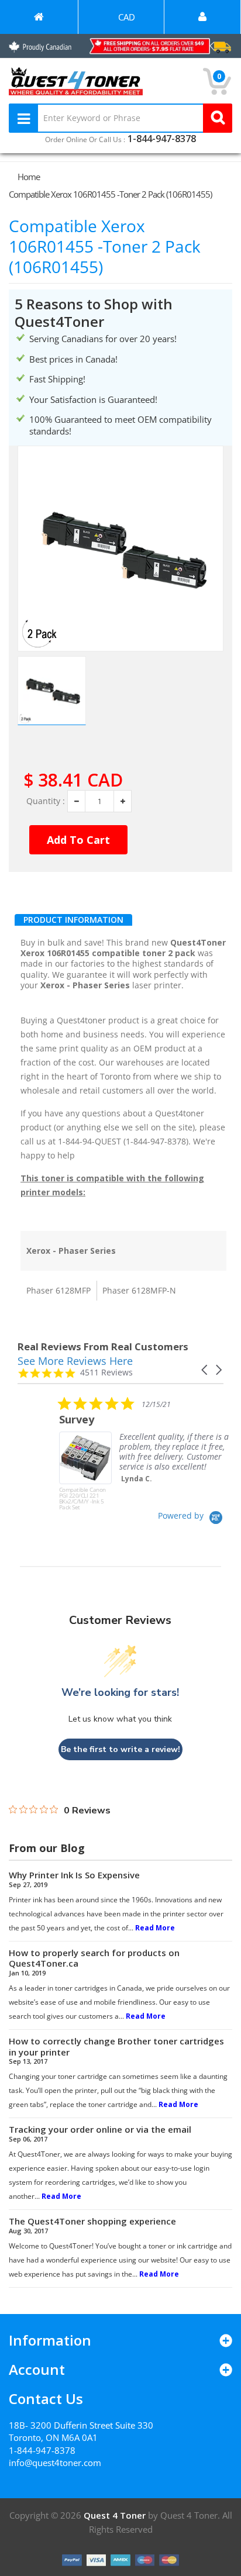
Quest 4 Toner (116, 2515)
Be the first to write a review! (120, 1749)
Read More (155, 1928)
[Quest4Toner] (39, 17)
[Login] (202, 17)
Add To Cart (78, 840)
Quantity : (46, 801)
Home (29, 177)
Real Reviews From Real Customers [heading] (103, 1346)
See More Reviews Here (75, 1361)
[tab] (73, 920)
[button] (205, 1370)
